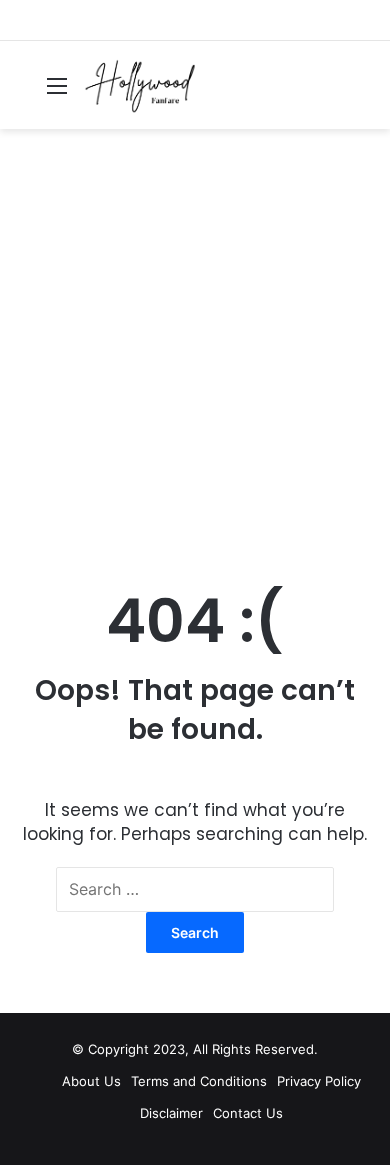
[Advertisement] (195, 354)
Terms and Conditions (199, 1081)
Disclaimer (171, 1113)
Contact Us (248, 1113)
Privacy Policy (319, 1081)
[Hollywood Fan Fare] (141, 85)
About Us (91, 1081)
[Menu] (57, 92)
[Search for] (365, 92)
